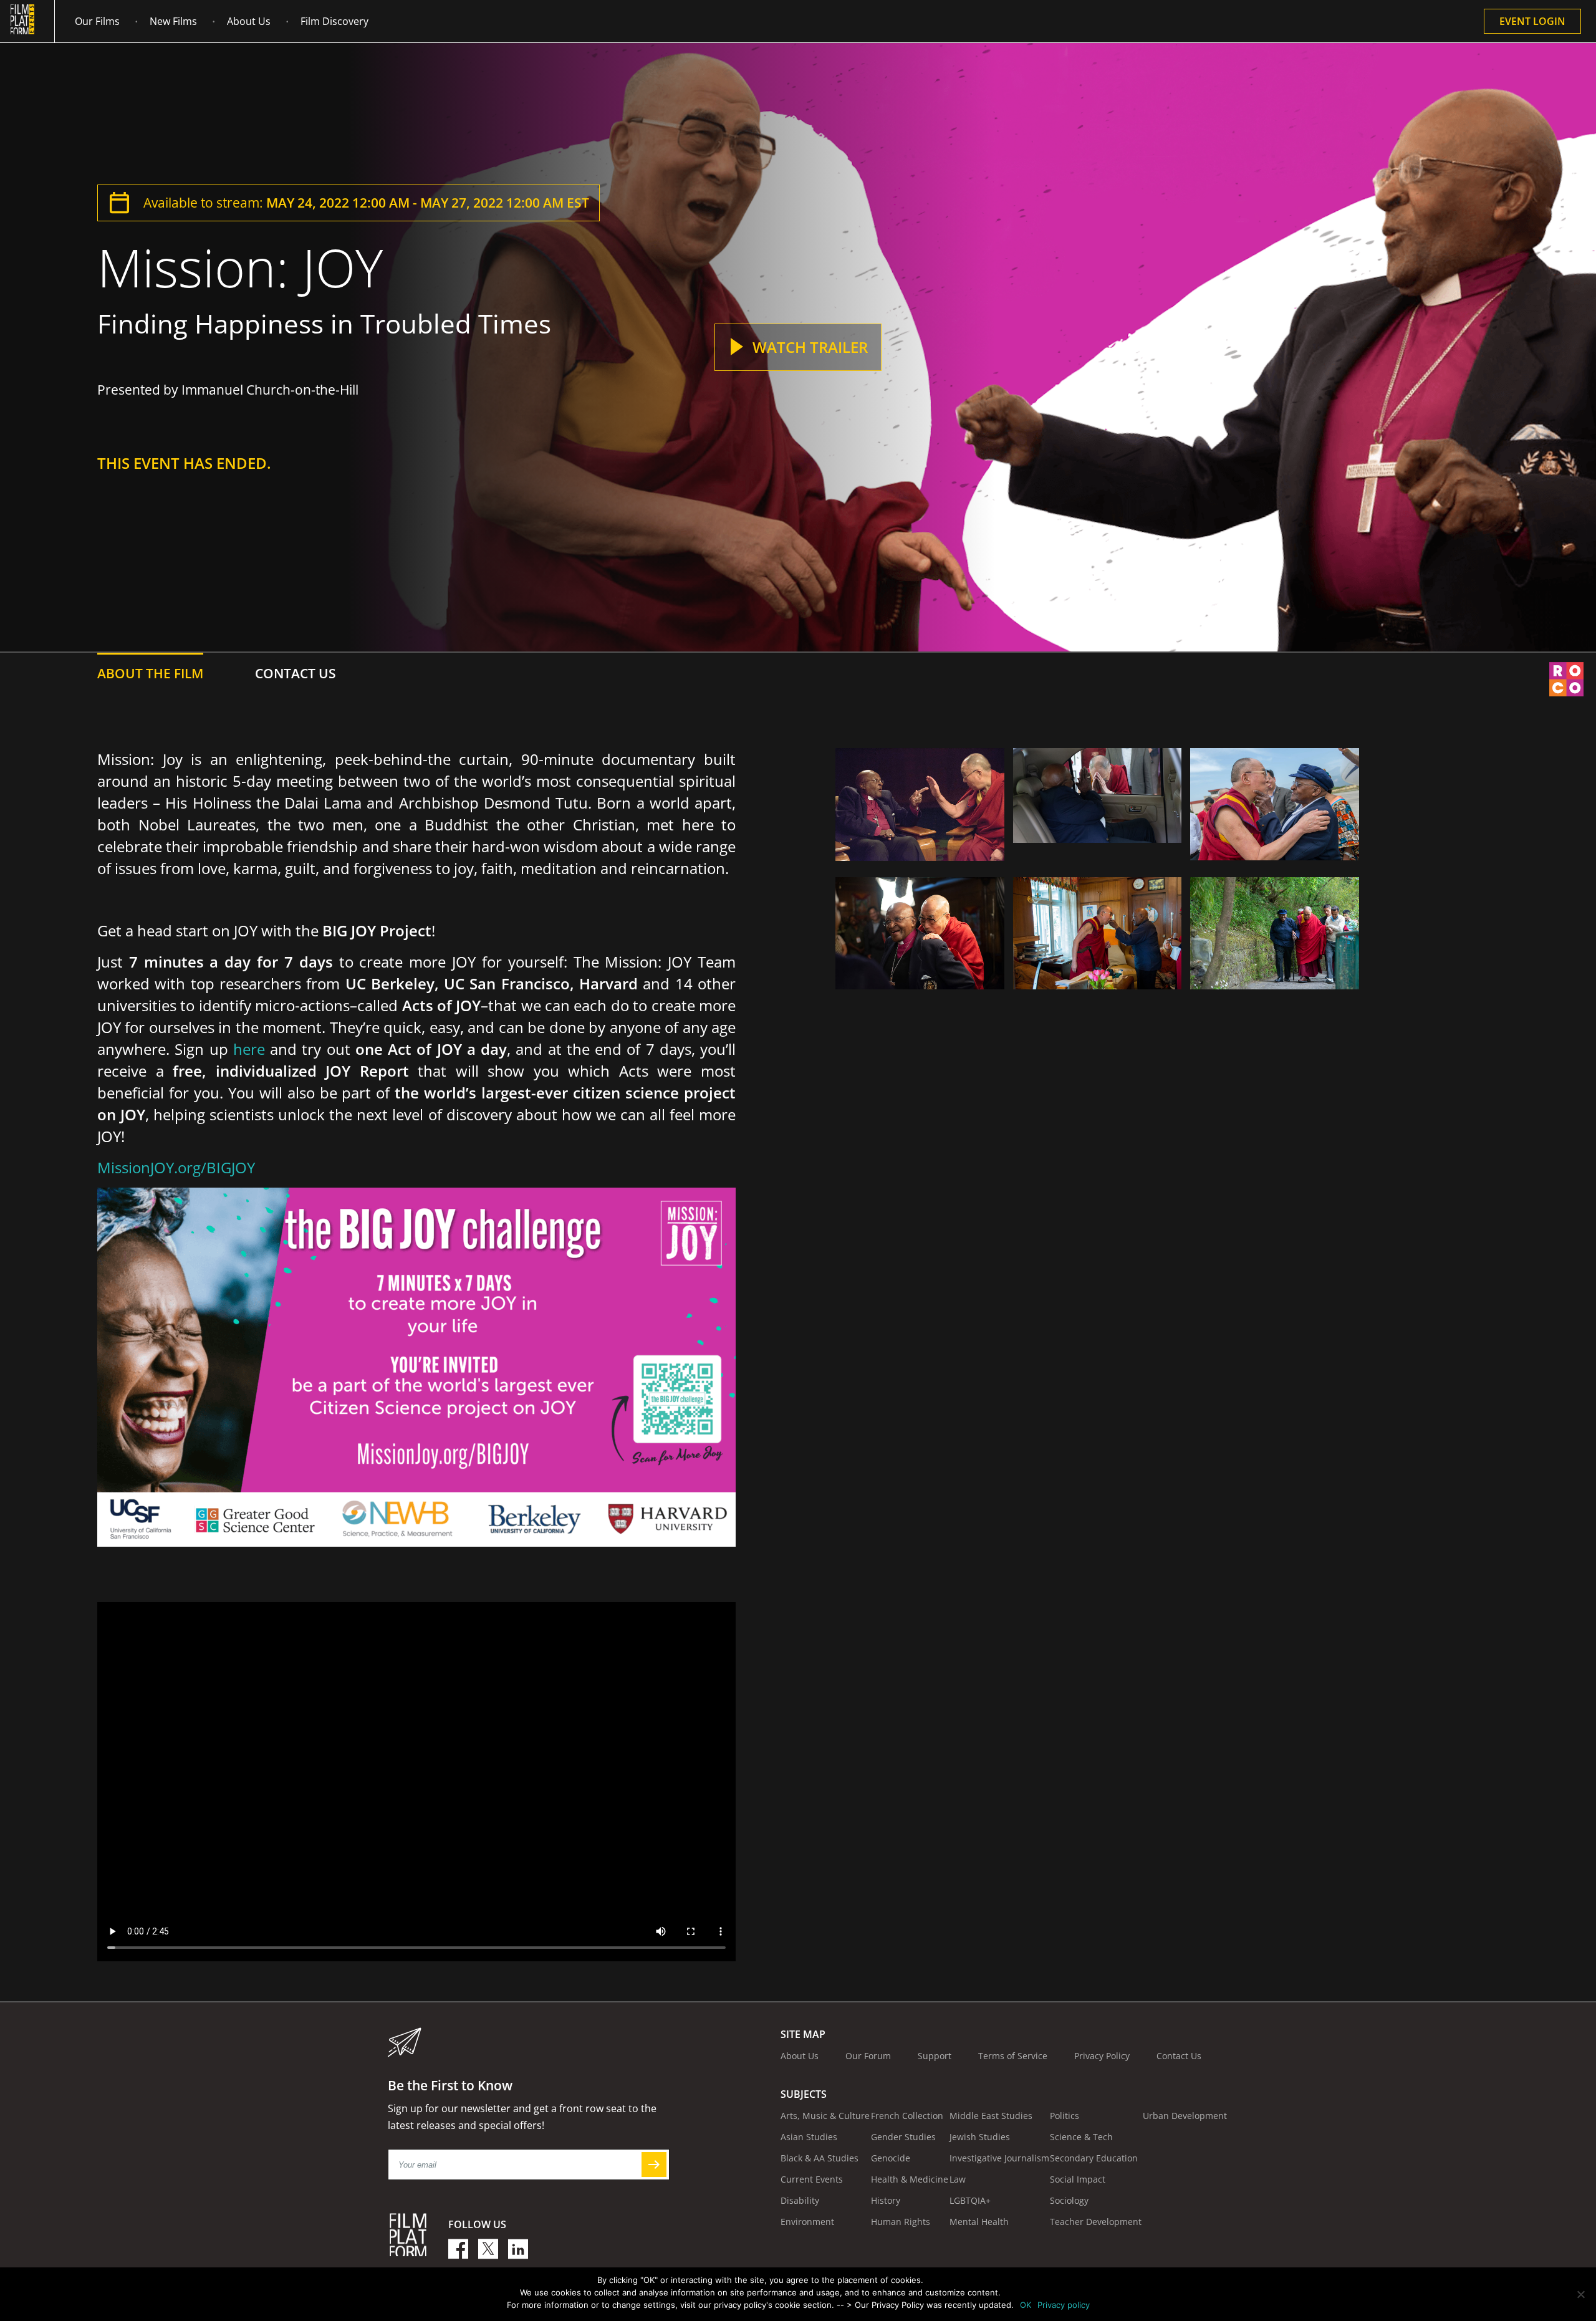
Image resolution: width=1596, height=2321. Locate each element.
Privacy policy (1064, 2305)
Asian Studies (809, 2137)
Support (935, 2056)
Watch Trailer (810, 347)
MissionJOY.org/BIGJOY (176, 1167)
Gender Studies (903, 2137)
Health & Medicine (910, 2179)
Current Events (812, 2179)
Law (958, 2179)
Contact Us (1179, 2056)
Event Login (1532, 21)
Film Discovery (334, 21)
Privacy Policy (1102, 2056)
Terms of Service (1013, 2056)
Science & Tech (1081, 2137)
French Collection (907, 2116)
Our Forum (868, 2056)
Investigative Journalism (999, 2158)
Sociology (1069, 2200)
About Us (249, 21)
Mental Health (979, 2222)
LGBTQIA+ (970, 2200)
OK (1026, 2305)
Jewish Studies (980, 2137)
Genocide (891, 2158)
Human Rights (901, 2222)
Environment (807, 2222)
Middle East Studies (991, 2116)
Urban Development (1185, 2116)
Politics (1065, 2116)
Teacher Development (1096, 2222)
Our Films (97, 21)
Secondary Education (1094, 2158)
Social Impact (1078, 2179)
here (249, 1049)
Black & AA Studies (820, 2158)
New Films (173, 21)
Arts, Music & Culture (825, 2116)
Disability (800, 2200)
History (886, 2200)
